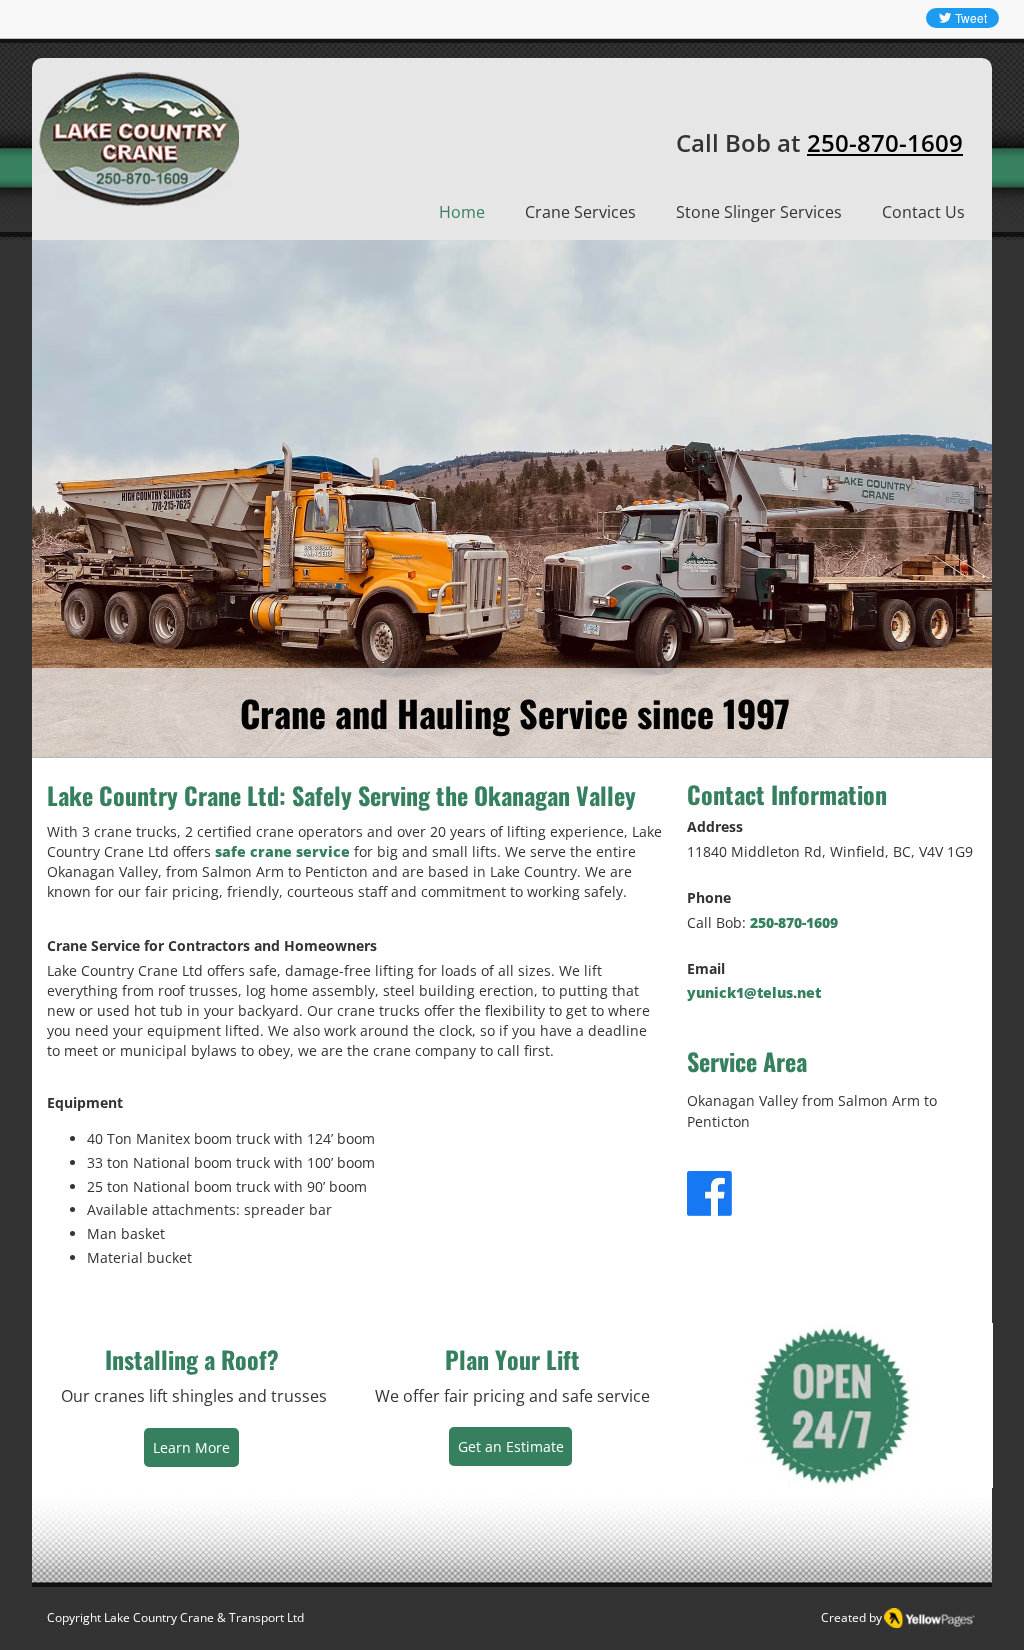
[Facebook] (709, 1193)
